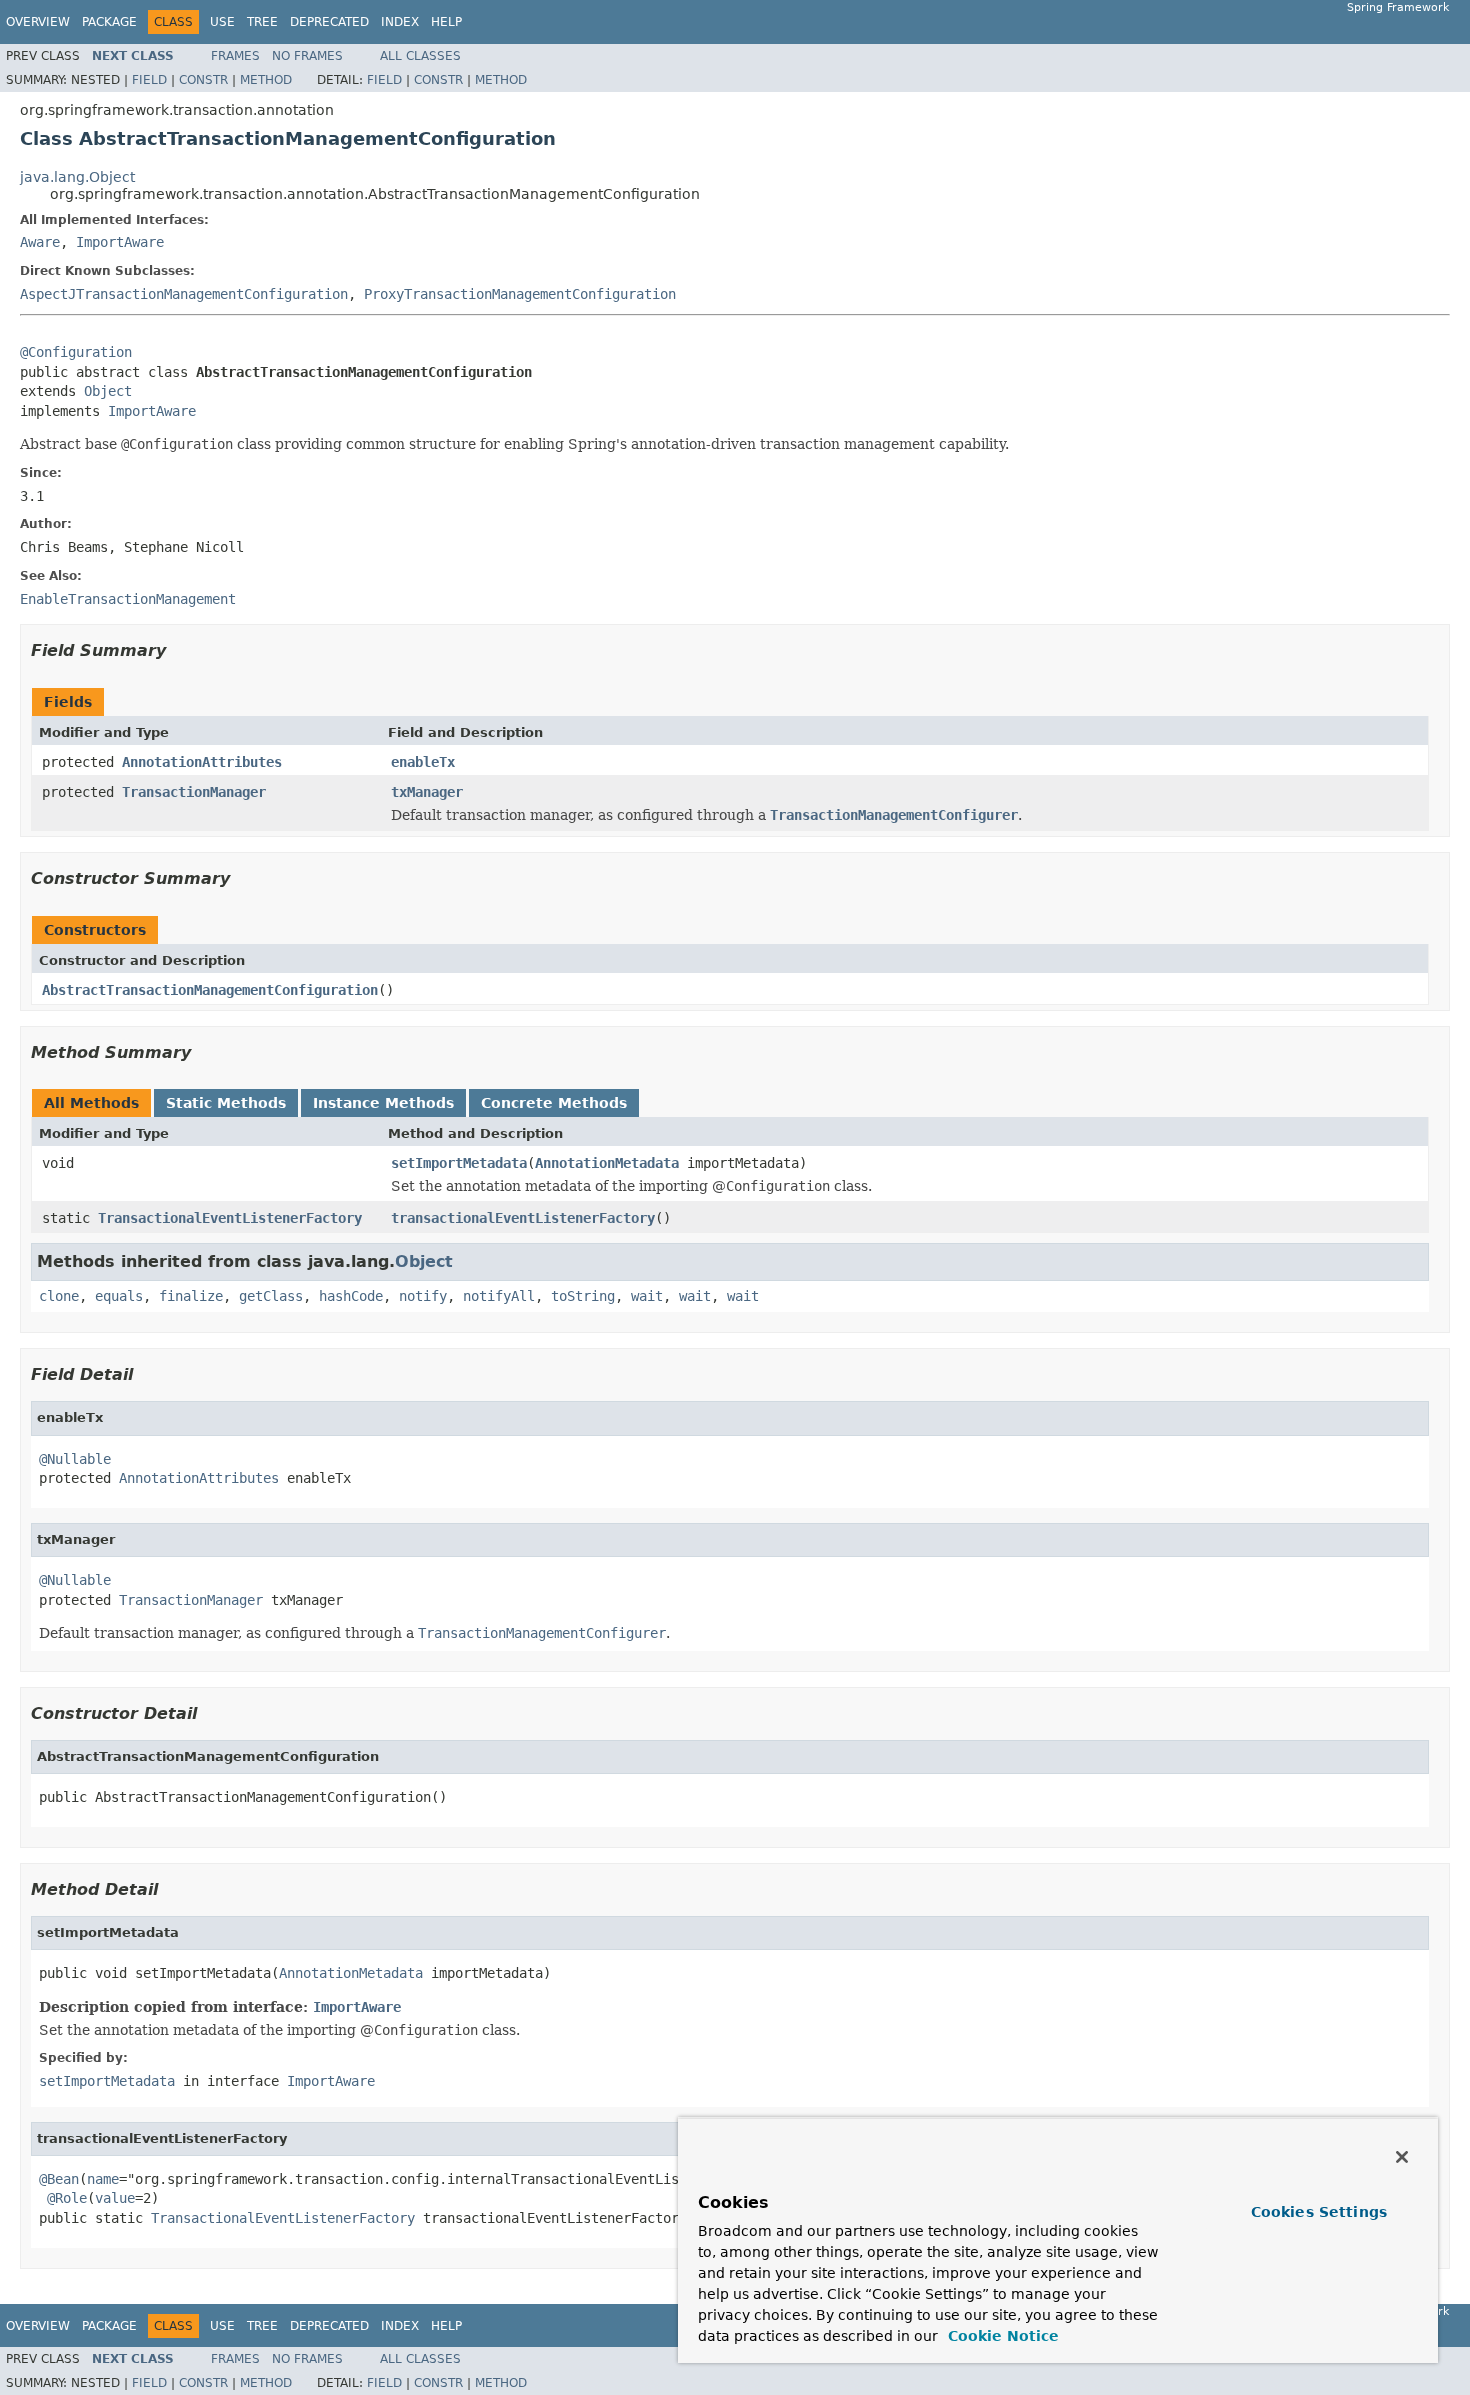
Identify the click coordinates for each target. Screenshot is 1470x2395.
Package (109, 22)
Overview (38, 22)
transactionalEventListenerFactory (523, 1218)
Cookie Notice (1001, 2336)
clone (59, 1296)
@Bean (59, 2179)
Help (446, 22)
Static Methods (226, 1103)
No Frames (307, 56)
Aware (40, 242)
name (103, 2179)
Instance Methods (383, 1103)
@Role (67, 2198)
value (115, 2198)
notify (423, 1296)
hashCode (351, 1296)
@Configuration (76, 352)
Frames (235, 56)
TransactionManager (194, 792)
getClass (271, 1296)
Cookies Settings (1319, 2212)
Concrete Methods (554, 1103)
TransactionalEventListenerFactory (230, 1218)
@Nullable (75, 1459)
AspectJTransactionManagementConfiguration (184, 294)
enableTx (423, 762)
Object (108, 391)
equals (119, 1296)
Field (149, 80)
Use (222, 22)
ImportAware (120, 242)
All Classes (420, 56)
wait (647, 1296)
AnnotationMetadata (607, 1163)
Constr (203, 80)
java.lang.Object (77, 177)
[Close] (1402, 2157)
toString (583, 1296)
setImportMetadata (459, 1163)
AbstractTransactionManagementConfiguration (210, 990)
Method (266, 80)
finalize (191, 1296)
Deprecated (329, 22)
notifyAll (499, 1296)
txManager (427, 792)
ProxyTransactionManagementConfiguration (520, 294)
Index (400, 22)
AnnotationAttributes (202, 762)
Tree (262, 22)
